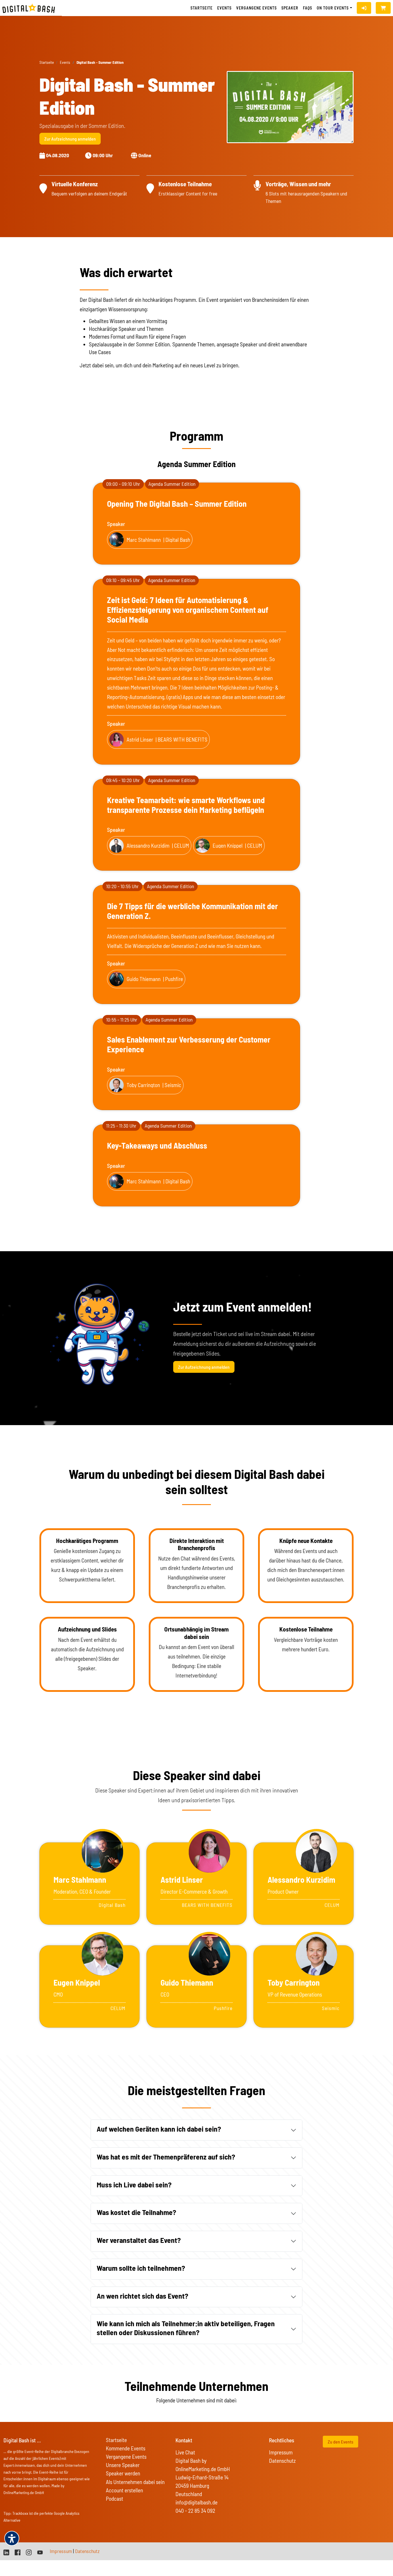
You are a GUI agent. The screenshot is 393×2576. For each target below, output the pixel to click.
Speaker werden (123, 2473)
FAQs (308, 8)
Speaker (290, 8)
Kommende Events (126, 2448)
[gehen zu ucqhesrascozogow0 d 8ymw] (40, 2552)
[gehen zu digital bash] (29, 2552)
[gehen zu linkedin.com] (6, 2552)
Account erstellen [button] (124, 2490)
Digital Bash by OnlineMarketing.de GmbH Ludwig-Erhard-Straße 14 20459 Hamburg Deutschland (203, 2477)
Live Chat (185, 2452)
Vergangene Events (126, 2457)
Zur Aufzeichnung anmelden (70, 139)
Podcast (115, 2499)
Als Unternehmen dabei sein (135, 2482)
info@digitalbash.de (197, 2502)
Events (224, 8)
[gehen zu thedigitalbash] (18, 2552)
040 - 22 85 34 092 (195, 2511)
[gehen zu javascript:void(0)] (383, 8)
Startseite (202, 8)
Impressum (281, 2452)
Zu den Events (340, 2442)
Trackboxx (20, 2513)
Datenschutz (282, 2461)
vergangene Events (256, 8)
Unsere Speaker (123, 2465)
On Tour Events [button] (333, 8)
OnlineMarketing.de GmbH (24, 2492)
